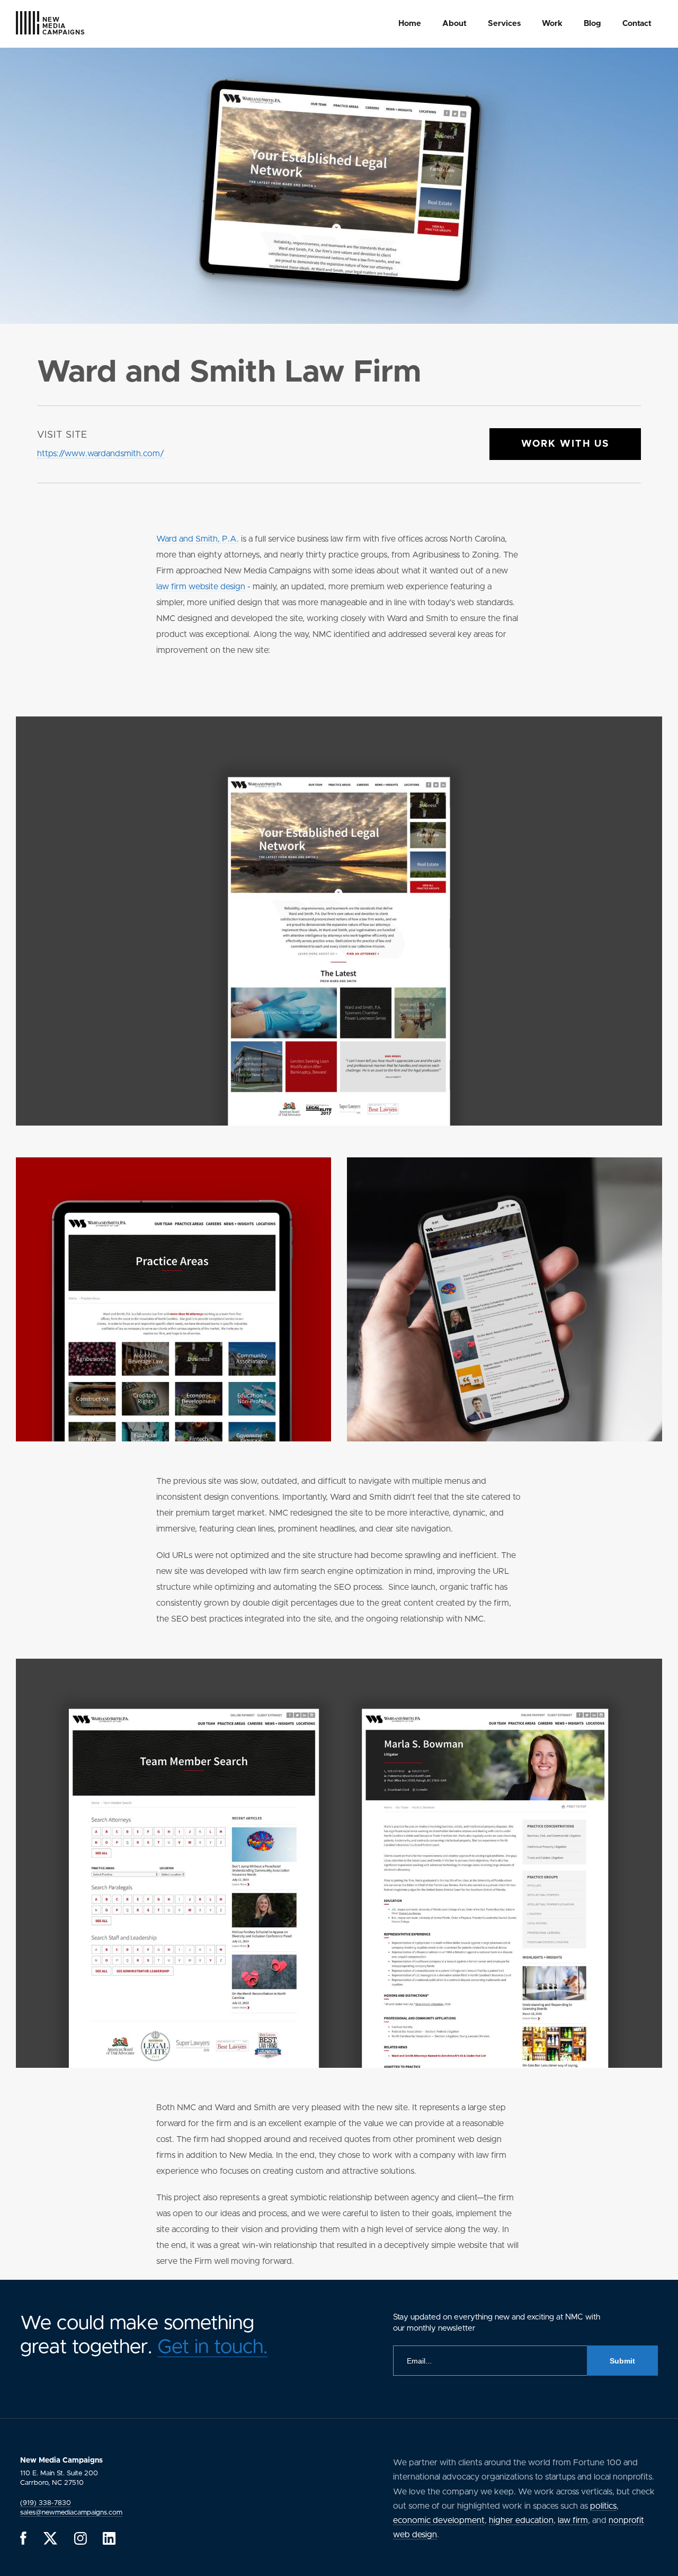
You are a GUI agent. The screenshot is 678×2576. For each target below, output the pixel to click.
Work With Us (565, 444)
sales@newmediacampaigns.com (71, 2513)
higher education (521, 2520)
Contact (637, 24)
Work (552, 24)
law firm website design (201, 587)
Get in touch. (212, 2347)
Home (410, 24)
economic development (439, 2520)
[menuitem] (410, 24)
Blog (592, 24)
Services (504, 24)
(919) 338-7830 (46, 2503)
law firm (573, 2520)
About (454, 24)
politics (603, 2506)
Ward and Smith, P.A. (198, 539)
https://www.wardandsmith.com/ (101, 454)
